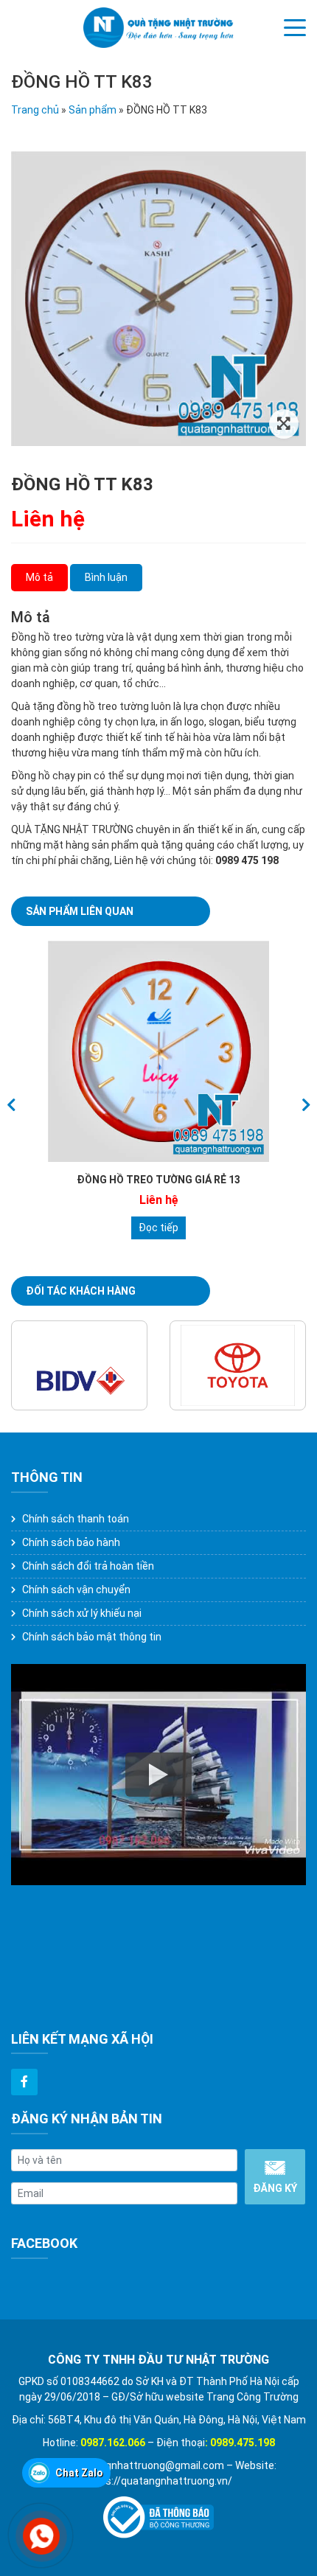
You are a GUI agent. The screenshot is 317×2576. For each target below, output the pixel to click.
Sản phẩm (93, 110)
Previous (11, 1105)
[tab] (39, 578)
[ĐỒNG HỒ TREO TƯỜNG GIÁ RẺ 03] (158, 1051)
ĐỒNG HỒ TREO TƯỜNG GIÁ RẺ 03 (158, 1180)
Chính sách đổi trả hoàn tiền (88, 1566)
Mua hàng (159, 1228)
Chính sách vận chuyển (76, 1590)
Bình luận (106, 577)
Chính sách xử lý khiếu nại (82, 1613)
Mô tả (39, 577)
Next (306, 1105)
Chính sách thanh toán (76, 1519)
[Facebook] (24, 2082)
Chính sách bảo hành (71, 1542)
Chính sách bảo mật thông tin (92, 1637)
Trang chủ (35, 110)
